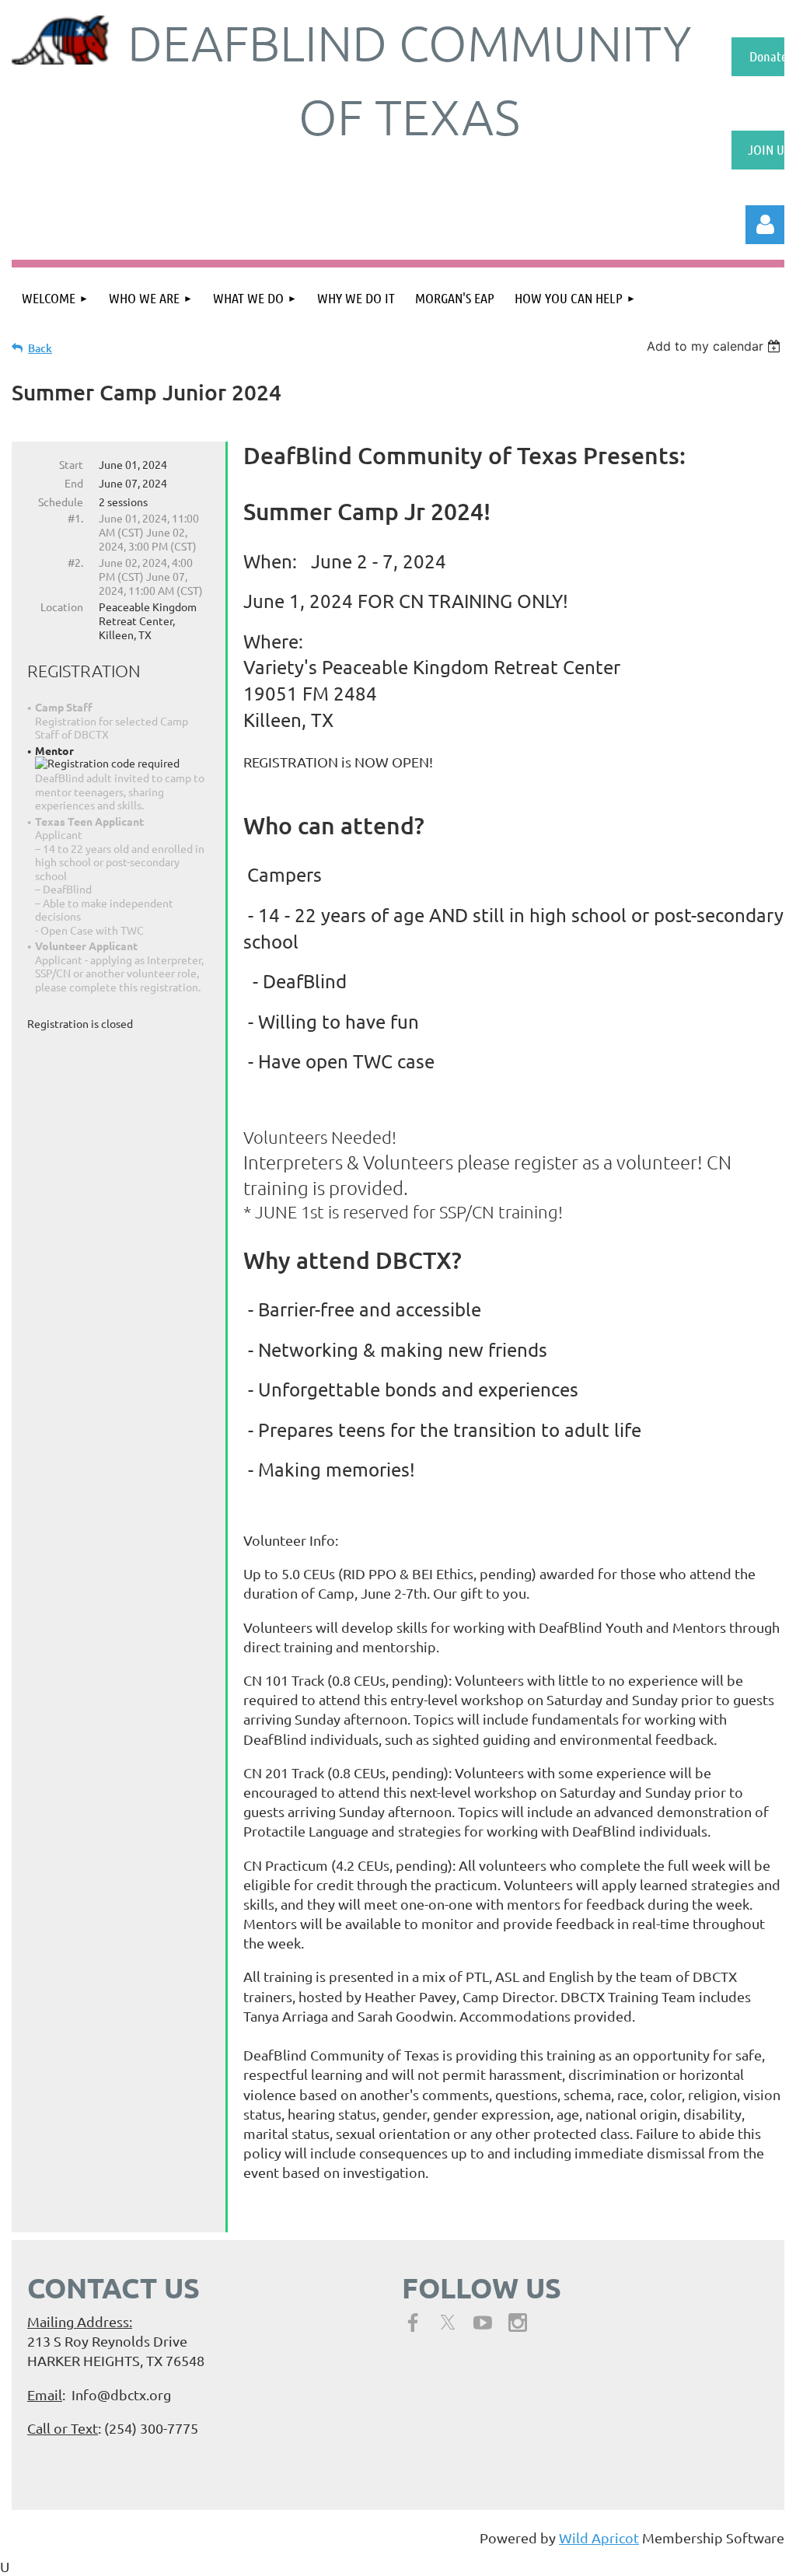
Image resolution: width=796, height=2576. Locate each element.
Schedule (61, 502)
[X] (448, 2323)
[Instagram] (518, 2323)
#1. (75, 518)
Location (62, 606)
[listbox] (716, 346)
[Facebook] (413, 2323)
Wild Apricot (599, 2538)
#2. (75, 562)
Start (71, 464)
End (74, 483)
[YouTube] (483, 2323)
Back (40, 348)
